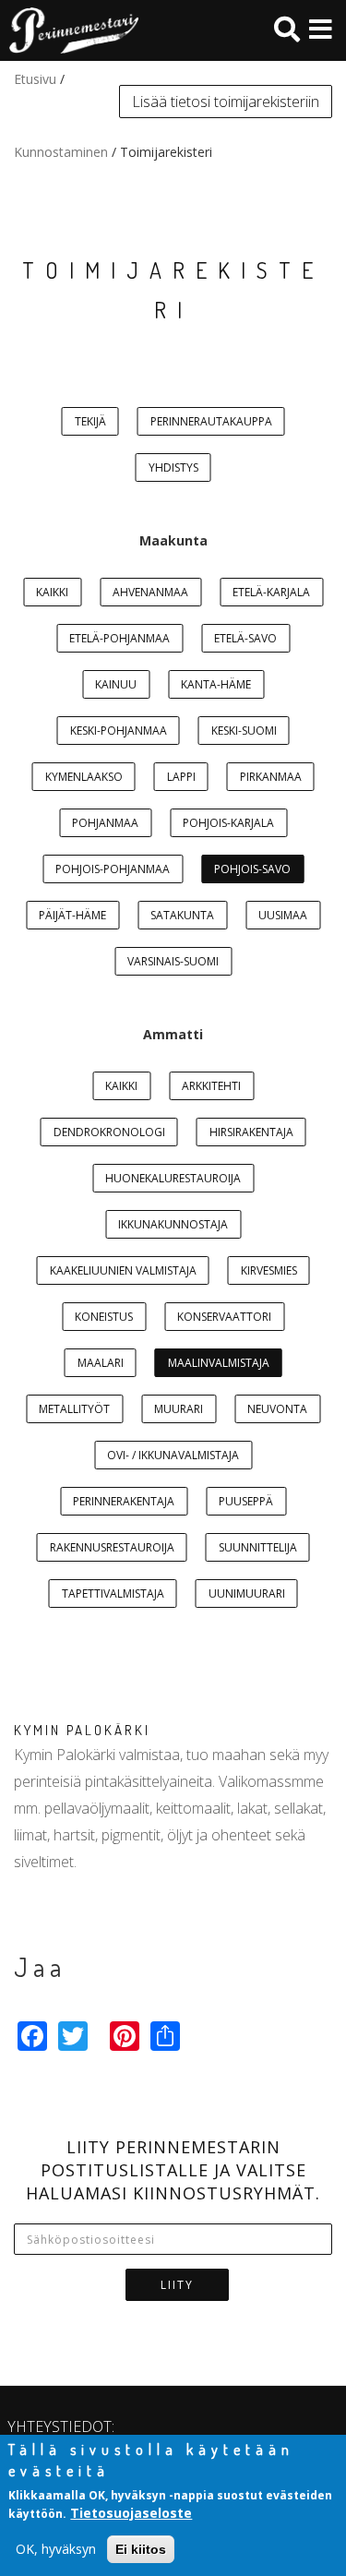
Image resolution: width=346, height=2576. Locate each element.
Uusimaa (283, 915)
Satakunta (182, 915)
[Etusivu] (69, 30)
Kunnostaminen (61, 152)
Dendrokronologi (109, 1132)
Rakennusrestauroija (112, 1547)
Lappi (181, 777)
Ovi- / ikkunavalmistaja (173, 1455)
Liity (177, 2285)
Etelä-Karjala (271, 592)
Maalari (101, 1363)
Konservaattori (224, 1317)
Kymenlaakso (84, 777)
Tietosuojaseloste (131, 2513)
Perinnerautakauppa (211, 421)
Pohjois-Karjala (228, 823)
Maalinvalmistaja (219, 1363)
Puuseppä (246, 1501)
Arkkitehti (211, 1086)
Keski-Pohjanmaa (119, 731)
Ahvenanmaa (150, 592)
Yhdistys (173, 467)
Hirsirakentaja (251, 1132)
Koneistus (104, 1317)
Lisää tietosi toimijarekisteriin (226, 102)
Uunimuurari (247, 1594)
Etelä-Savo (245, 638)
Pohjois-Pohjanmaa (113, 869)
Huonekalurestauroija (173, 1178)
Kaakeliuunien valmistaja (123, 1270)
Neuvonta (277, 1409)
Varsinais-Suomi (173, 961)
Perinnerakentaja (124, 1501)
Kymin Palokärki (82, 1730)
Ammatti (173, 1034)
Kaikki (52, 592)
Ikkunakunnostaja (173, 1224)
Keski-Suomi (244, 731)
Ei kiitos (141, 2549)
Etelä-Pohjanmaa (119, 638)
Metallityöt (74, 1409)
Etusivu (35, 79)
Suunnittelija (258, 1547)
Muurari (179, 1409)
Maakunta (173, 540)
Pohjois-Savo (252, 869)
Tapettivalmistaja (113, 1594)
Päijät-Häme (72, 915)
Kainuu (116, 684)
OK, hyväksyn (56, 2549)
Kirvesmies (269, 1270)
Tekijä (90, 421)
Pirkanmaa (271, 777)
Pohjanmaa (105, 823)
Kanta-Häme (216, 684)
